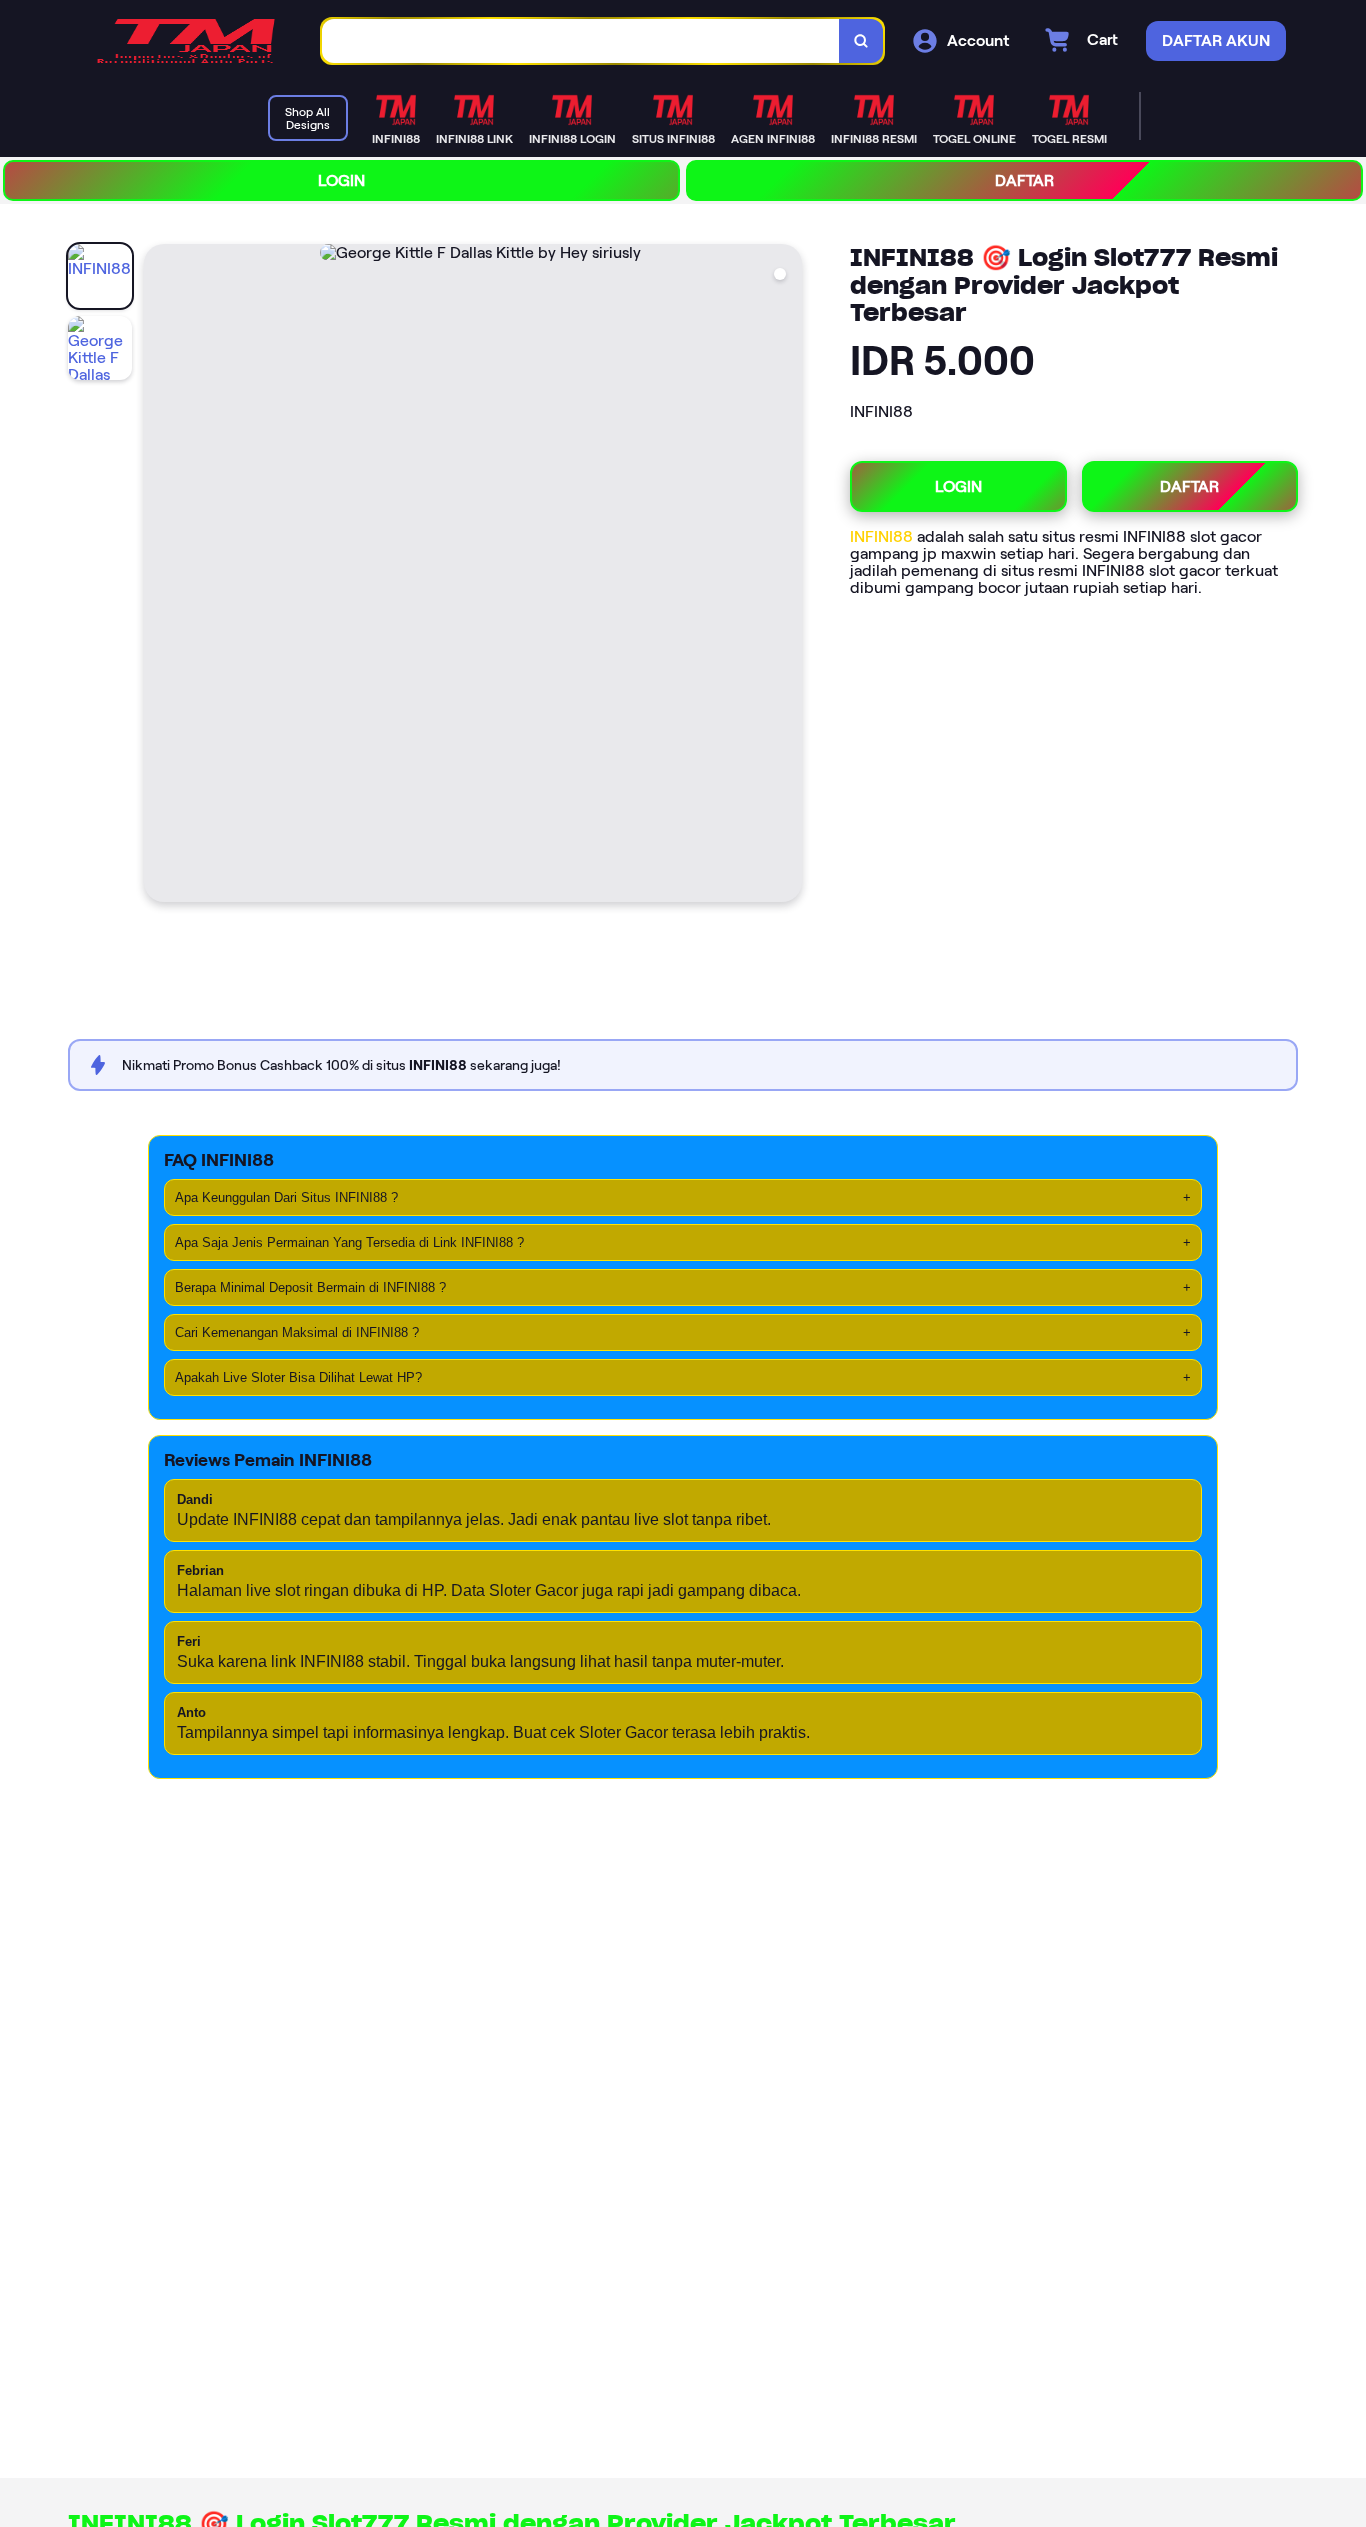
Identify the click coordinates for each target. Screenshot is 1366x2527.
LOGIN (341, 180)
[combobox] (581, 41)
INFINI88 (883, 536)
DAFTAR (1024, 180)
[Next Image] (786, 576)
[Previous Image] (160, 576)
